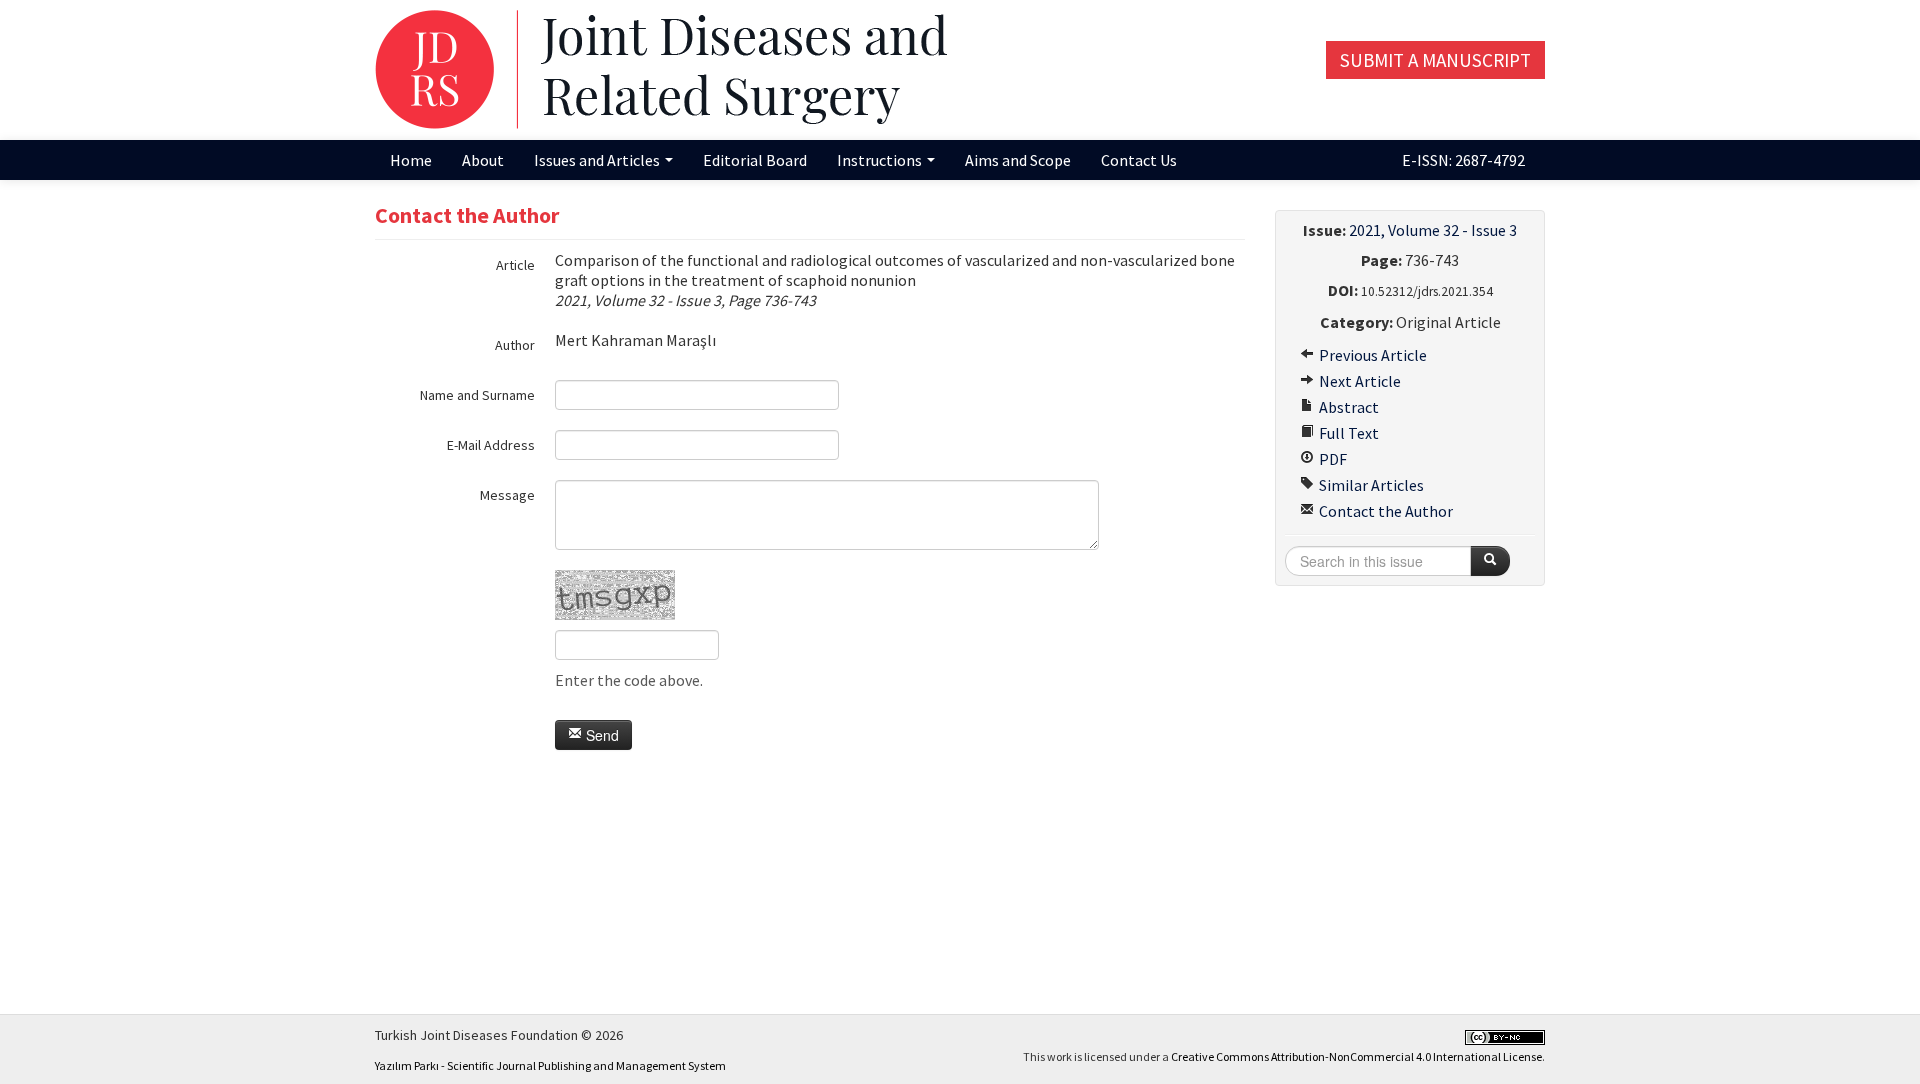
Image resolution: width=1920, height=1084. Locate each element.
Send (600, 735)
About (483, 160)
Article (515, 265)
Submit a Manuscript (1435, 60)
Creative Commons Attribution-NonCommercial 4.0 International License (1356, 1056)
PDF (1331, 459)
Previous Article (1371, 355)
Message (507, 495)
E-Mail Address (491, 445)
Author (515, 345)
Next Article (1358, 381)
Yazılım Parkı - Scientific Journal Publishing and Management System (550, 1065)
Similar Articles (1370, 485)
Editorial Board (755, 160)
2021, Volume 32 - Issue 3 (1433, 230)
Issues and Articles (598, 160)
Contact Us (1139, 160)
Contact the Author (1384, 511)
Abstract (1347, 407)
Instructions (881, 160)
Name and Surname (477, 395)
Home (411, 160)
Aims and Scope (1018, 160)
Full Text (1347, 433)
